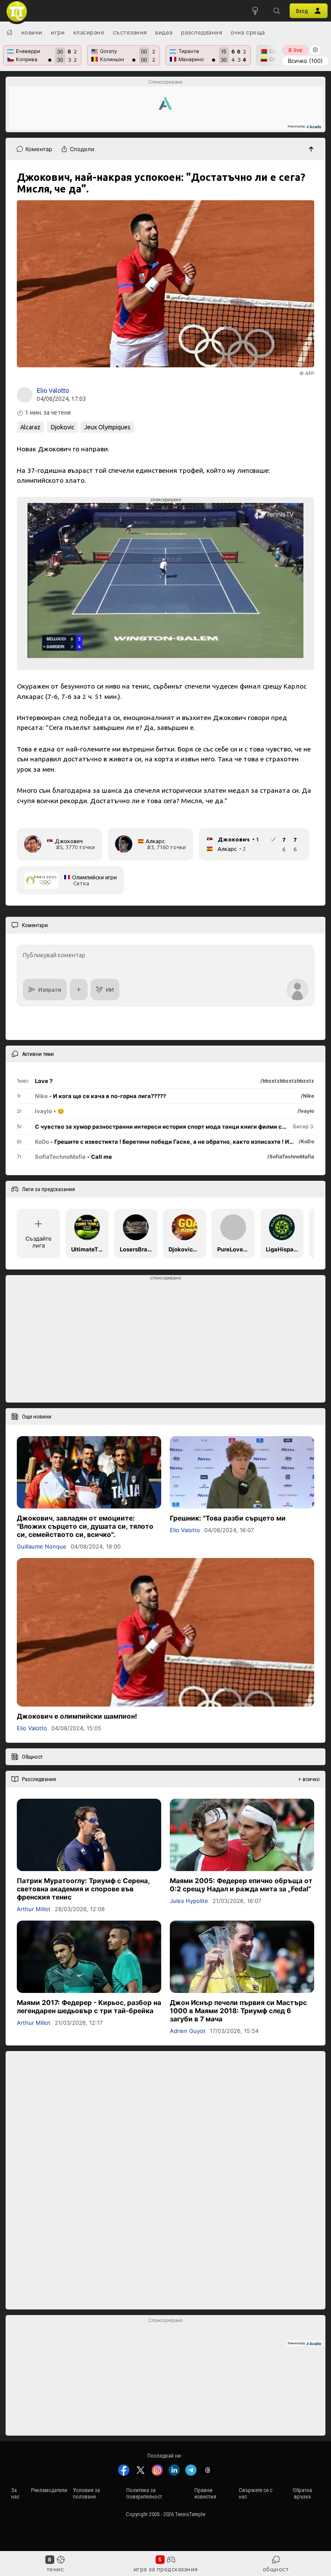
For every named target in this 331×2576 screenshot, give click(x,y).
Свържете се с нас (256, 2493)
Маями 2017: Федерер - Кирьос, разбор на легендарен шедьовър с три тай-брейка (89, 2007)
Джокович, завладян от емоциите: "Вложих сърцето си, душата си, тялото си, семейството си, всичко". (85, 1526)
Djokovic (62, 427)
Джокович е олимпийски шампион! (77, 1716)
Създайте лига (39, 1242)
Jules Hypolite (189, 1900)
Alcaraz (30, 427)
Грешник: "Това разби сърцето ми (228, 1518)
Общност (276, 2569)
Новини (32, 32)
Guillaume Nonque (42, 1546)
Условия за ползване (86, 2493)
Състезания (130, 32)
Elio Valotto (53, 391)
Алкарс (155, 841)
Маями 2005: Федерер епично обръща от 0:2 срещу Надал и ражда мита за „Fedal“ (241, 1884)
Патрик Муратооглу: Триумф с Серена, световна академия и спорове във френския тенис (83, 1889)
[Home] (9, 32)
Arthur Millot (34, 1909)
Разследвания (201, 32)
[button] (277, 11)
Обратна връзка (302, 2493)
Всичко (305, 61)
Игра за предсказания (166, 2569)
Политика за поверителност (144, 2493)
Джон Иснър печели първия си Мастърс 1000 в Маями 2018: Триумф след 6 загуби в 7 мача (238, 2011)
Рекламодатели (49, 2490)
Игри (58, 32)
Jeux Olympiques (107, 427)
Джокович (69, 841)
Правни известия (205, 2493)
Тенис (55, 2569)
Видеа (164, 32)
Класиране (89, 32)
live (295, 50)
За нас (15, 2493)
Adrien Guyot (188, 2031)
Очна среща (248, 32)
